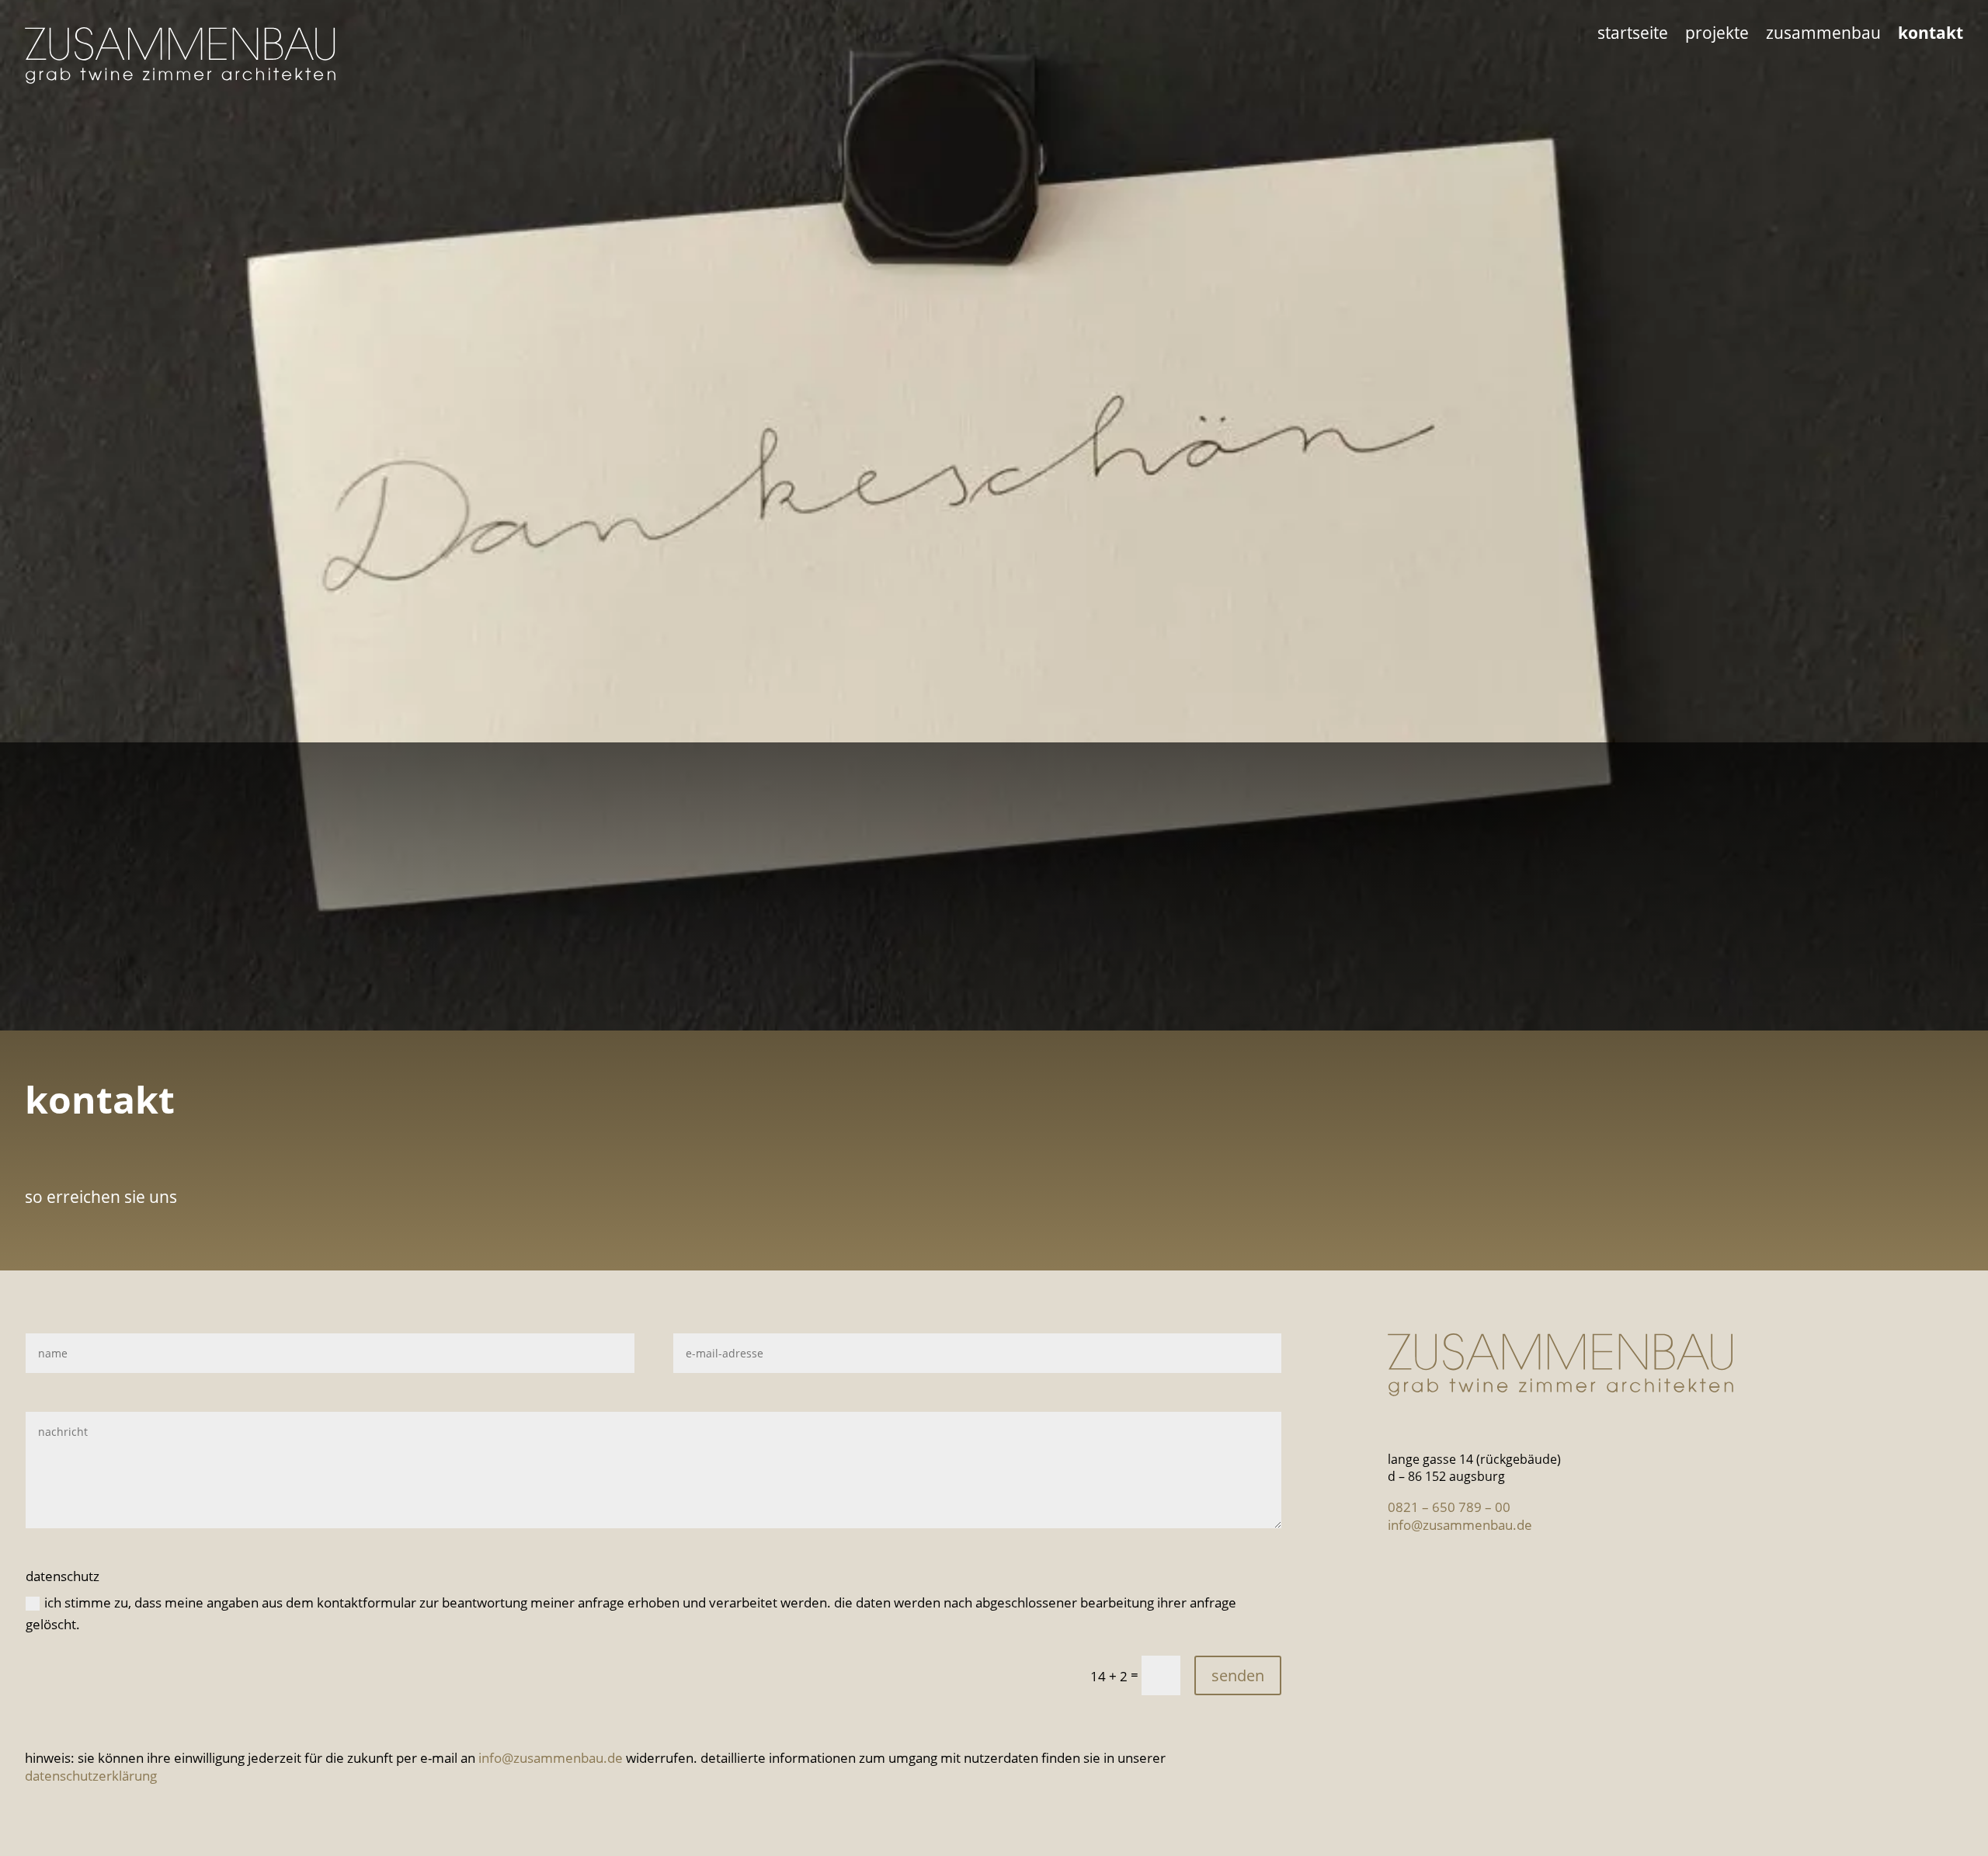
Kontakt (1931, 35)
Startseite (1633, 35)
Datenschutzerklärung (91, 1776)
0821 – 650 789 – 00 (1449, 1507)
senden (1238, 1675)
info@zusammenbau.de (551, 1758)
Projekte (1717, 35)
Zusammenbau (1823, 35)
